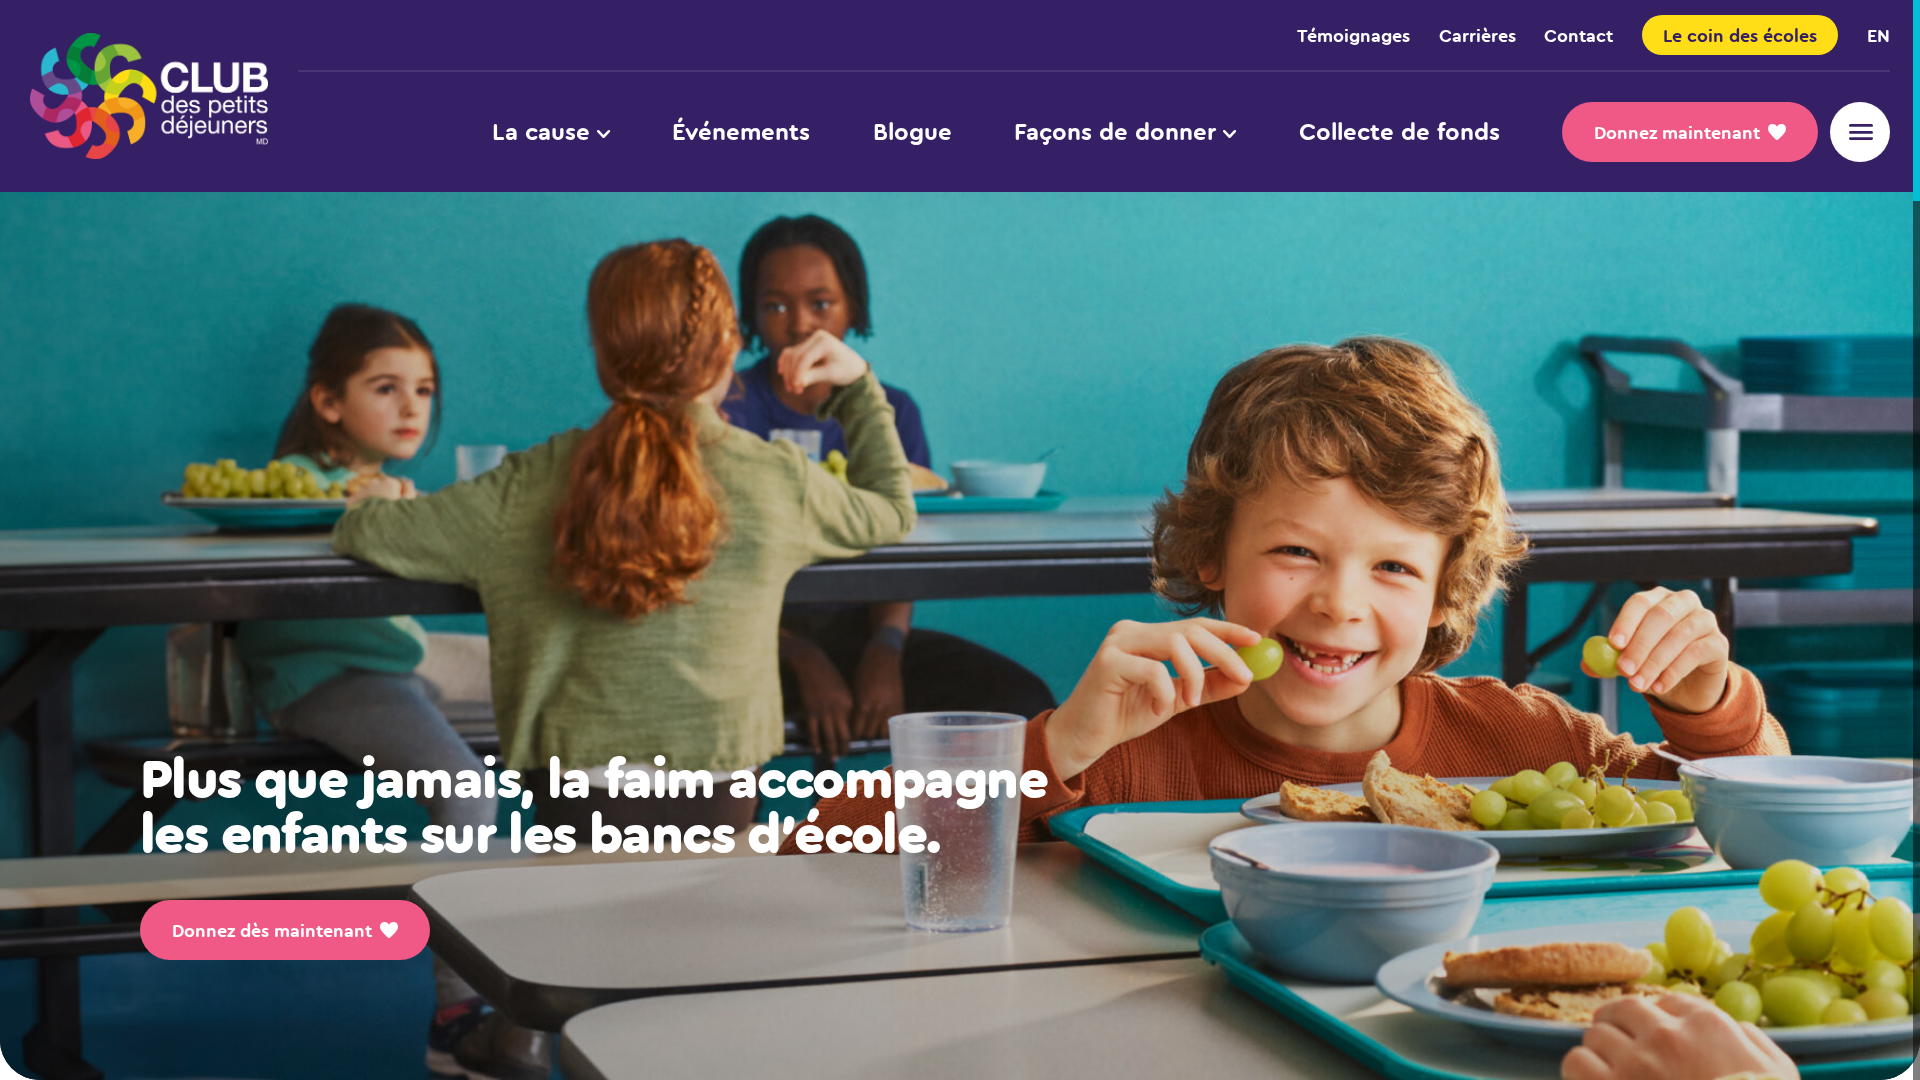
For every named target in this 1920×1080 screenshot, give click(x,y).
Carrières (1477, 35)
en (1878, 35)
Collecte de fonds (1399, 131)
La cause (541, 131)
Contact (1578, 35)
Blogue (912, 131)
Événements (741, 131)
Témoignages (1353, 35)
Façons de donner (1115, 131)
